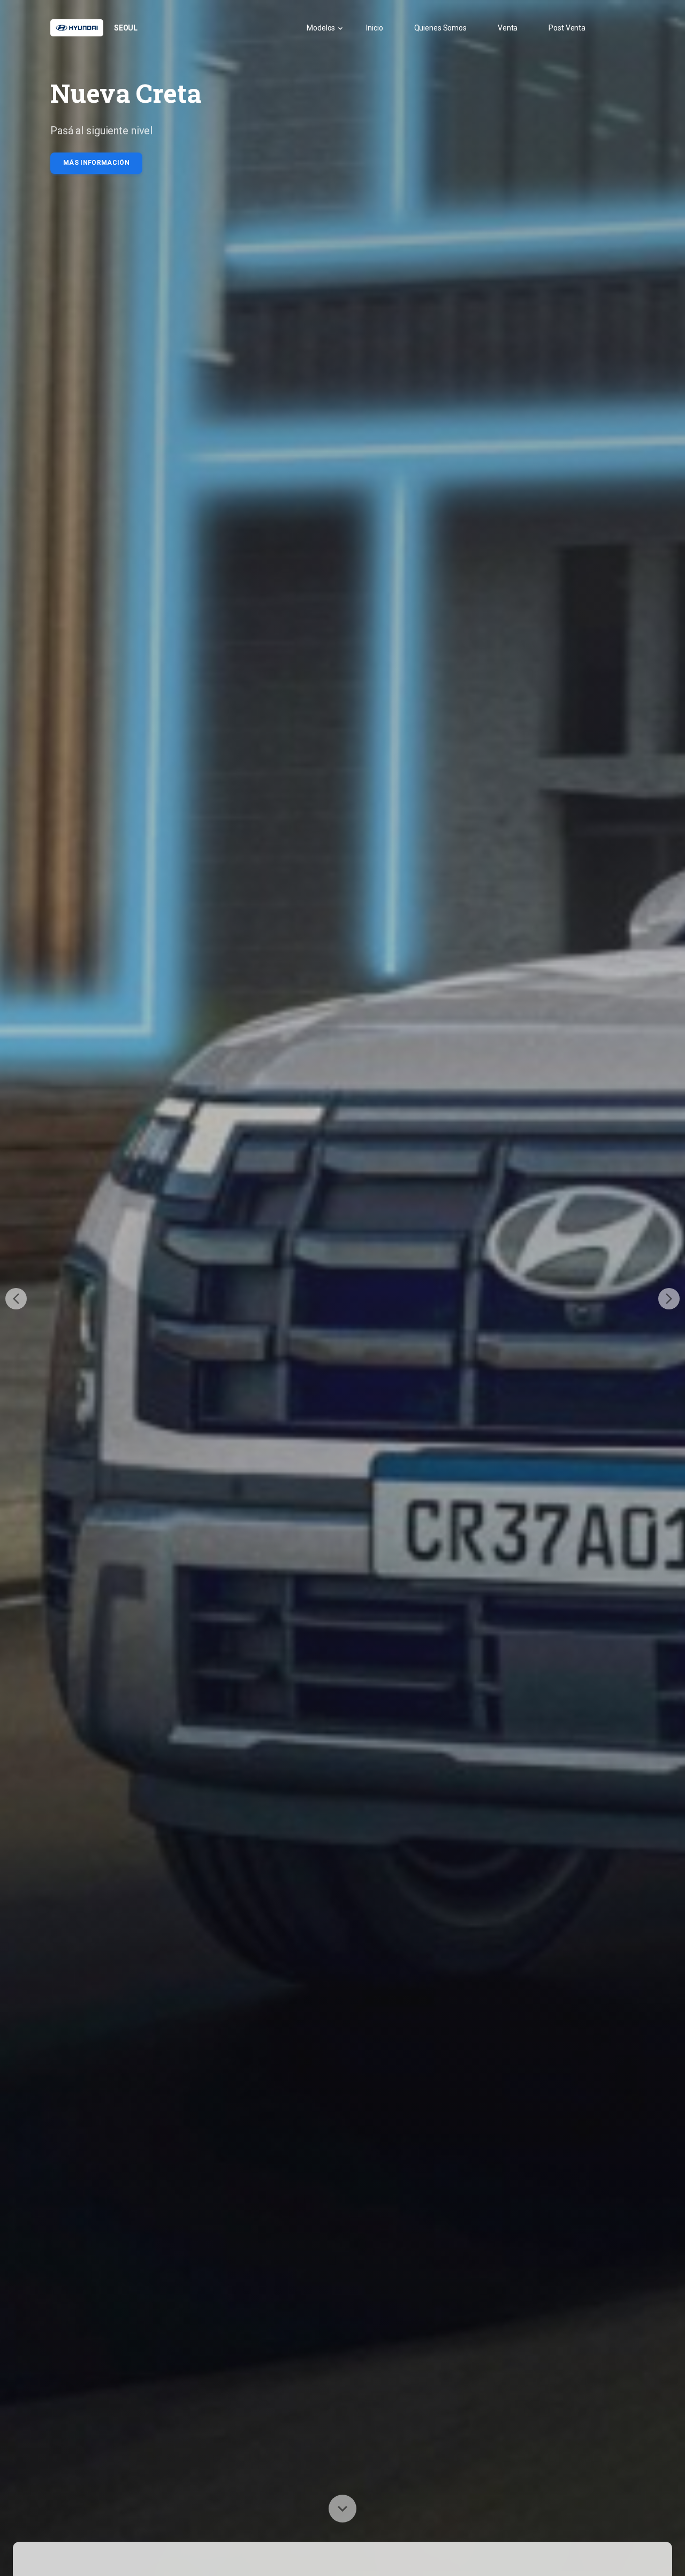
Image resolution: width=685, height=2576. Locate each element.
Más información (96, 163)
